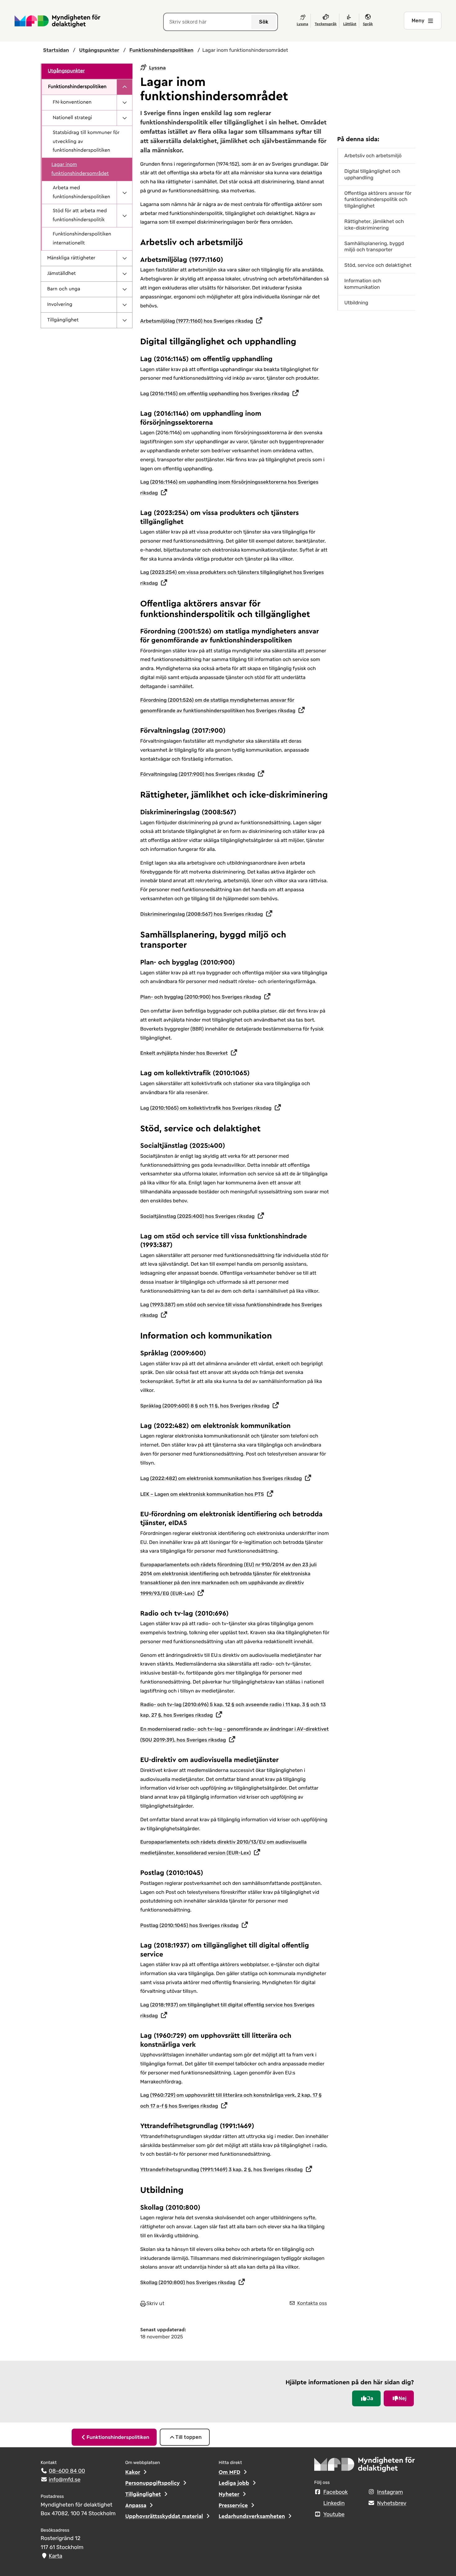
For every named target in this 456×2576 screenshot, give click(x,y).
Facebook (335, 2492)
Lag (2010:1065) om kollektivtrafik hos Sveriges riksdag (206, 1108)
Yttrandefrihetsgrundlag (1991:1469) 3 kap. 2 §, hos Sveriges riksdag (221, 2169)
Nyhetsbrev (392, 2503)
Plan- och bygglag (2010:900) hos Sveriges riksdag (201, 997)
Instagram (390, 2492)
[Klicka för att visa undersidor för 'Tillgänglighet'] (124, 320)
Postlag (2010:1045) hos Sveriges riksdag (189, 1925)
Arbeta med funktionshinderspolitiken (81, 192)
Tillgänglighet (63, 320)
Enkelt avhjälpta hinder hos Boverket (184, 1053)
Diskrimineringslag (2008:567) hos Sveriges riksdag (202, 914)
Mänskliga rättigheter (71, 258)
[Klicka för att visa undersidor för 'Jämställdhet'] (124, 274)
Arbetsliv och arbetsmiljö (373, 156)
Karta (55, 2556)
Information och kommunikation (363, 284)
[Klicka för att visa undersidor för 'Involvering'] (124, 305)
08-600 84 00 (67, 2471)
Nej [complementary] (402, 2398)
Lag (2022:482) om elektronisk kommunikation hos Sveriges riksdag (221, 1478)
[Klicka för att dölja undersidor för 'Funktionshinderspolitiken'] (124, 87)
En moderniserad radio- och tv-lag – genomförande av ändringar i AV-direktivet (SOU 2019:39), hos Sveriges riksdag (235, 1734)
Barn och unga (64, 289)
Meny (418, 21)
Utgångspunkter (66, 71)
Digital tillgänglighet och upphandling (372, 174)
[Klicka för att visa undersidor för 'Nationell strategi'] (124, 118)
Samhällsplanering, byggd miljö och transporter (374, 247)
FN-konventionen (72, 102)
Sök (264, 22)
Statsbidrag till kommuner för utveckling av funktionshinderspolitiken (86, 142)
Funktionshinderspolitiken (77, 87)
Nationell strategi (72, 118)
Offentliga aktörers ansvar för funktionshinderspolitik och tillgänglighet (378, 200)
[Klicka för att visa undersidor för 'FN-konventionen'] (124, 103)
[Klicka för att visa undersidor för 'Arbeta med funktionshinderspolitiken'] (124, 193)
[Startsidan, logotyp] (365, 2466)
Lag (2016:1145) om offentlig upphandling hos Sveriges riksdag (215, 394)
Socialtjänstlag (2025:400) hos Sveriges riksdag (197, 1216)
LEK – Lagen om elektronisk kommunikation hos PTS (202, 1494)
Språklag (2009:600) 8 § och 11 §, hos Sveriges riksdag (205, 1406)
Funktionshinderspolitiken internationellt (82, 239)
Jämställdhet (61, 274)
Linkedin (334, 2503)
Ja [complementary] (370, 2398)
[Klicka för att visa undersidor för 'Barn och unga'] (124, 289)
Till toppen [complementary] (188, 2437)
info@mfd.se (65, 2480)
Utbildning (356, 303)
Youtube (334, 2515)
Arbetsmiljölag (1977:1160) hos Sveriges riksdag (197, 321)
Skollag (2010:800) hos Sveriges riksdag (188, 2282)
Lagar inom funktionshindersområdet (80, 169)
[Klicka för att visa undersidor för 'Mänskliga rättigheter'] (124, 258)
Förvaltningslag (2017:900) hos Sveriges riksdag (198, 774)
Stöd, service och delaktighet (378, 265)
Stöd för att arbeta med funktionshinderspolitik (80, 215)
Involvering (60, 305)
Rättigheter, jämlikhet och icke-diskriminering (374, 225)
